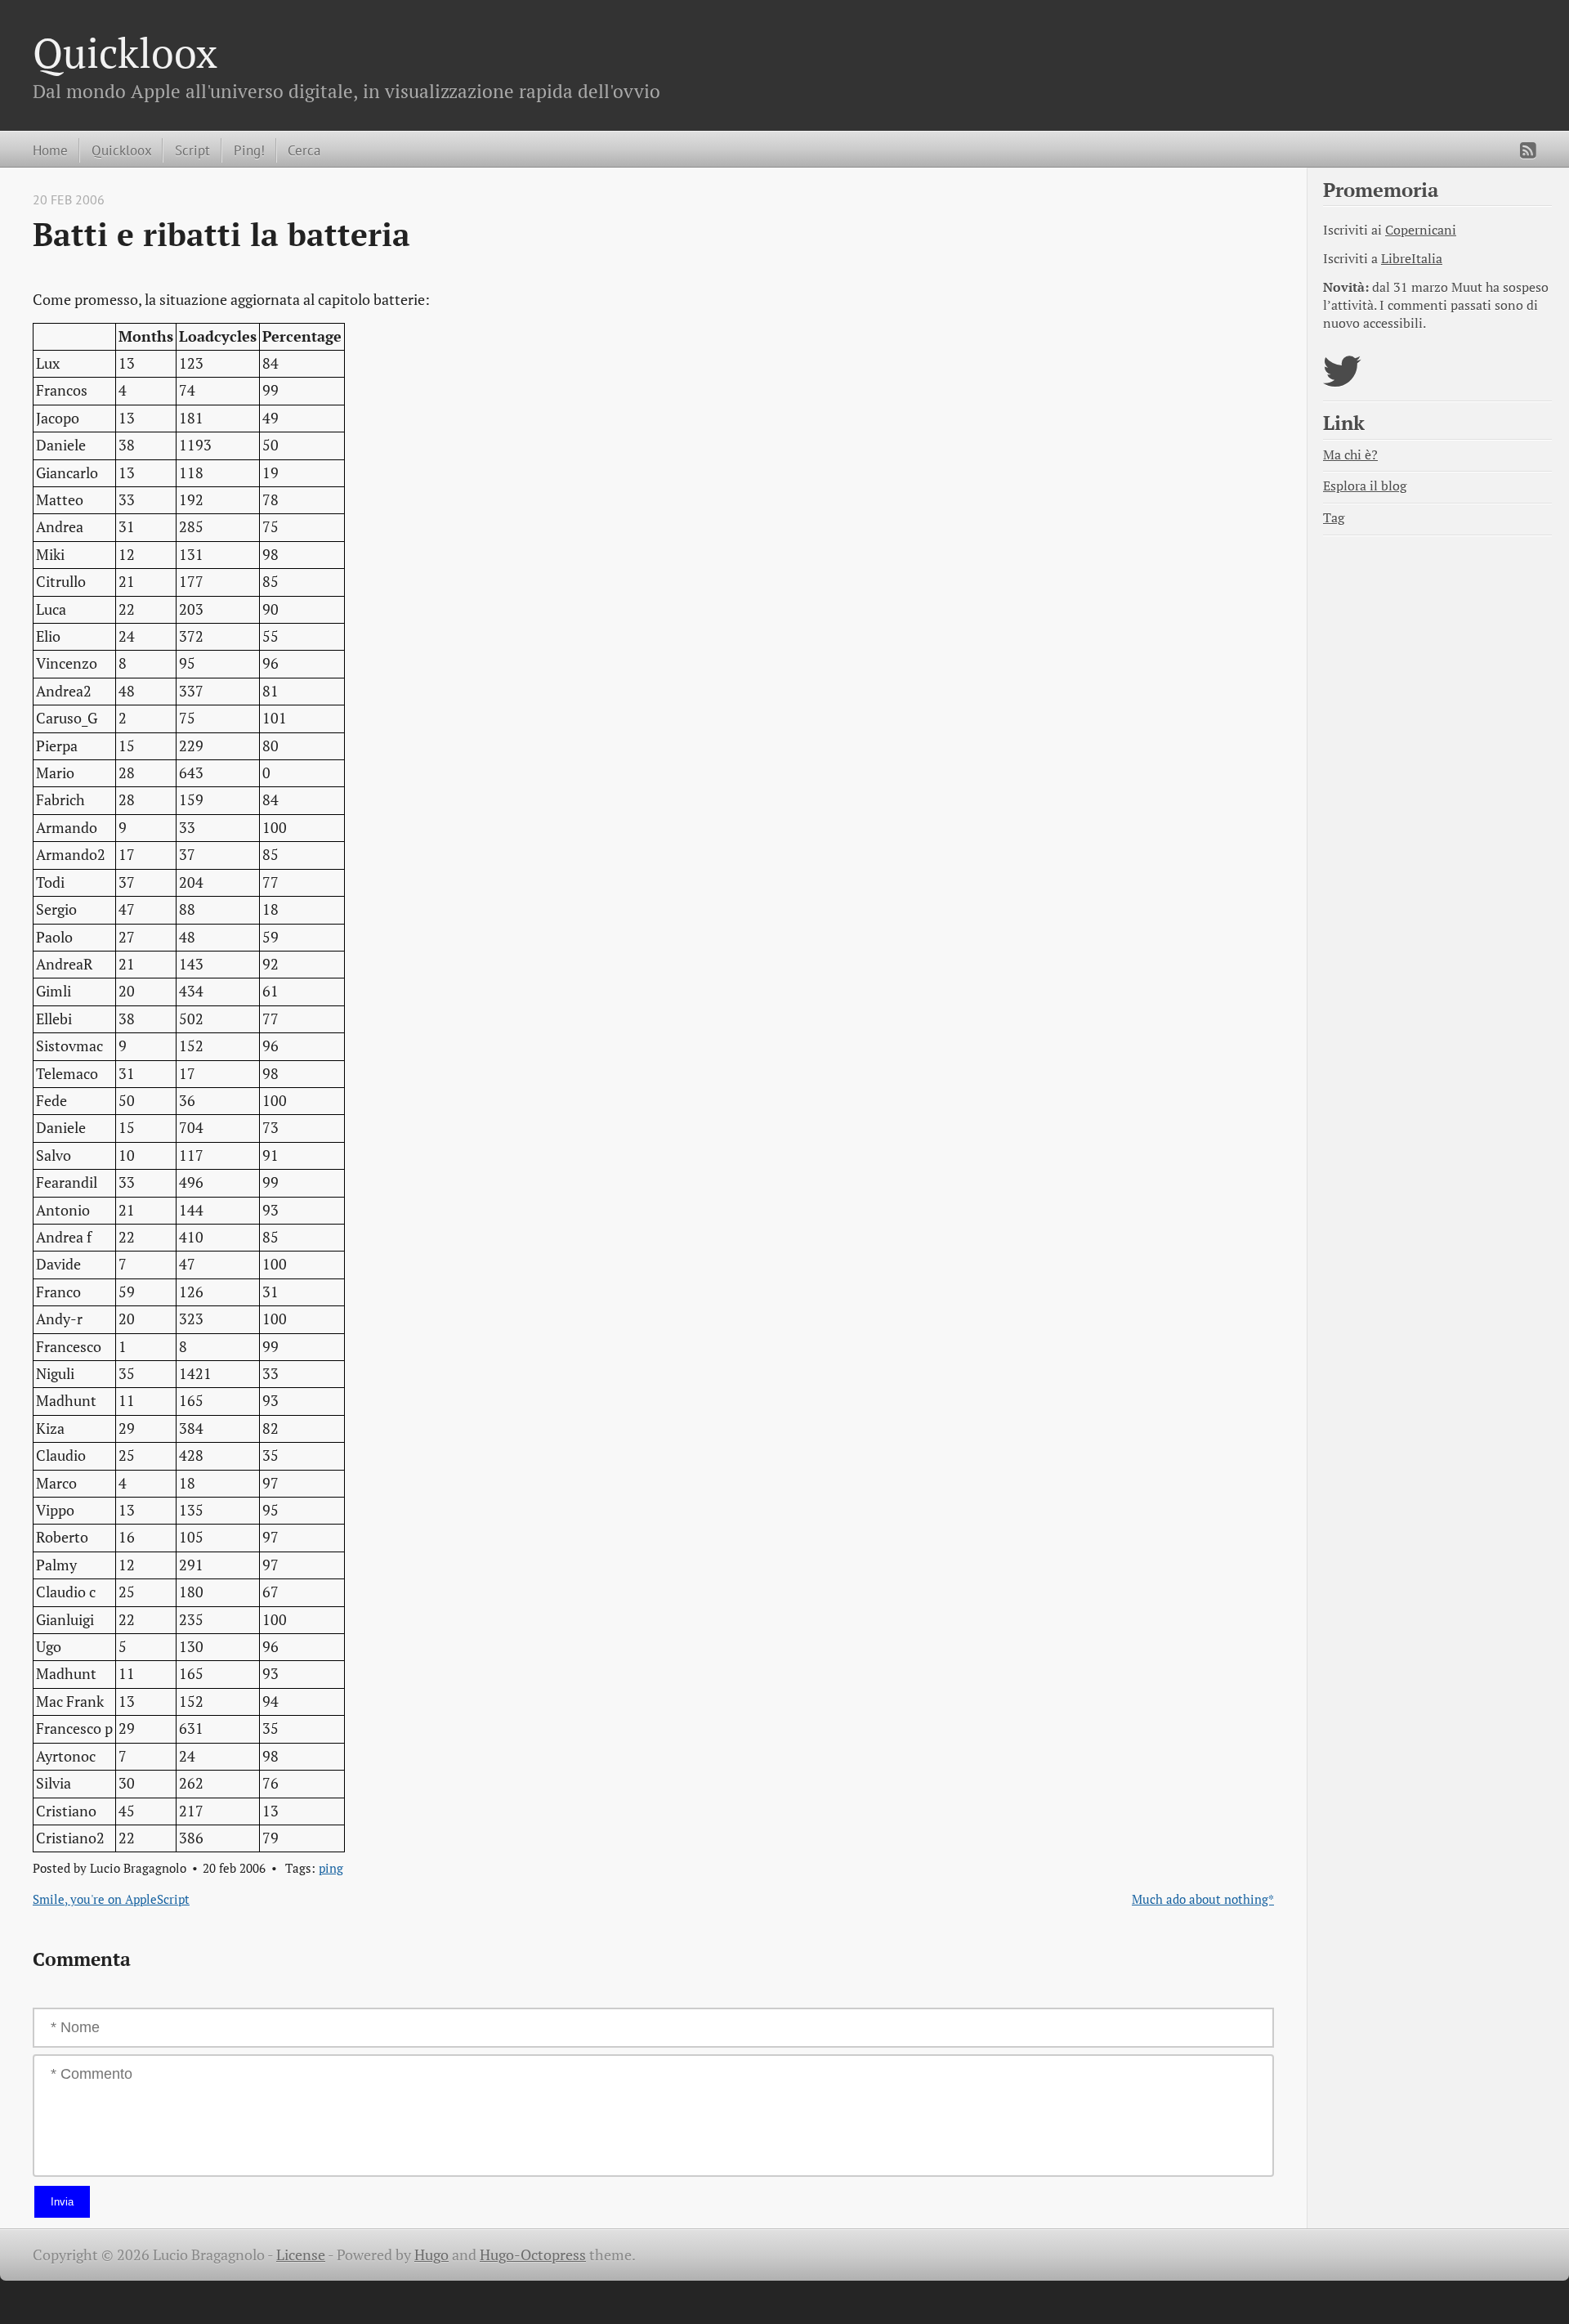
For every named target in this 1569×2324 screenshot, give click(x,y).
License (301, 2255)
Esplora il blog (1365, 486)
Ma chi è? (1350, 455)
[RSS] (1528, 150)
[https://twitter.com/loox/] (1342, 381)
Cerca (304, 150)
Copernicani (1421, 230)
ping (331, 1868)
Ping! (249, 150)
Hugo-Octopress (533, 2255)
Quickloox (125, 52)
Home (50, 150)
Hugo (431, 2255)
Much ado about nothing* (1203, 1899)
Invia (62, 2202)
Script (192, 150)
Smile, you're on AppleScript (111, 1899)
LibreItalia (1412, 259)
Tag (1334, 518)
